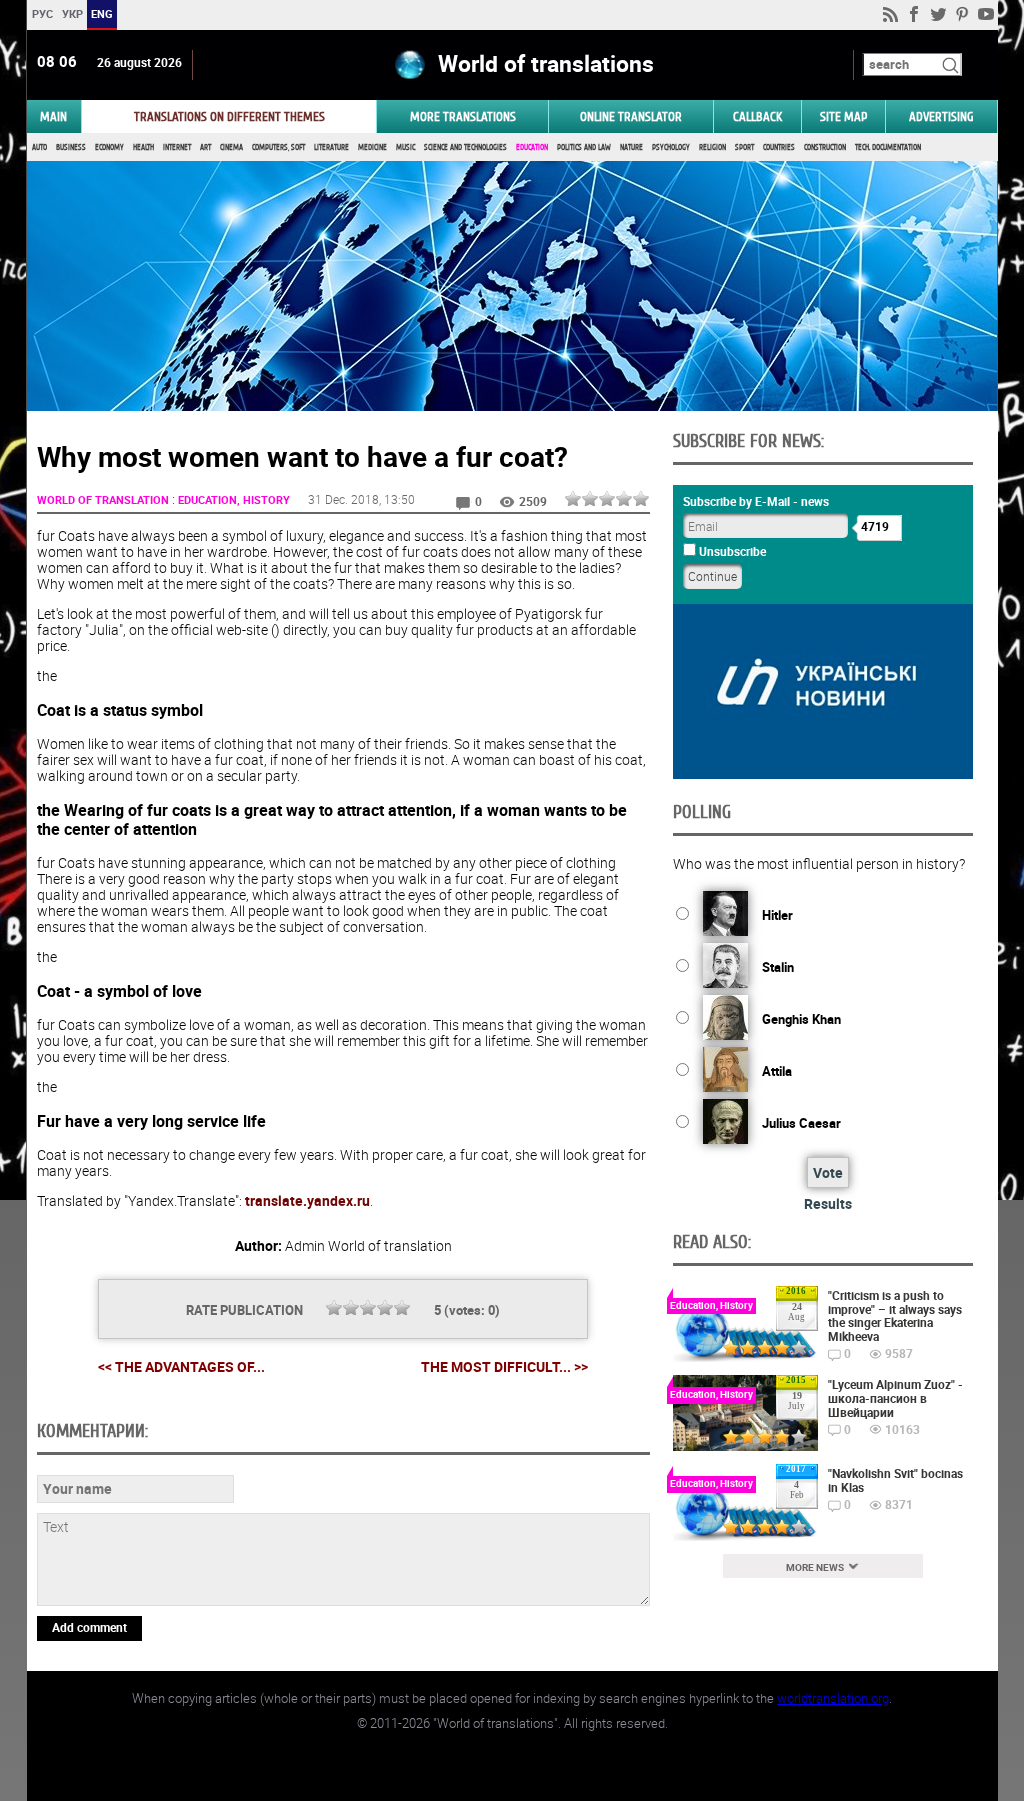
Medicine (372, 147)
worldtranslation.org (833, 1698)
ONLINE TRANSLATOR (631, 116)
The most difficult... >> (504, 1367)
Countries (779, 147)
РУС (41, 13)
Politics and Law (584, 147)
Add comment (89, 1627)
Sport (744, 147)
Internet (177, 147)
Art (205, 147)
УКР (71, 13)
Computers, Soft (278, 147)
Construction (825, 147)
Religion (712, 147)
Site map (843, 116)
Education (532, 147)
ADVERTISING (941, 116)
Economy (109, 147)
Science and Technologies (465, 147)
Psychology (671, 147)
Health (143, 147)
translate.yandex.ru (307, 1200)
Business (71, 147)
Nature (631, 147)
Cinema (231, 147)
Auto (39, 147)
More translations (463, 116)
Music (405, 147)
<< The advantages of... (181, 1366)
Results (828, 1203)
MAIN (53, 116)
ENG (102, 13)
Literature (331, 147)
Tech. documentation (888, 147)
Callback (757, 116)
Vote (828, 1172)
